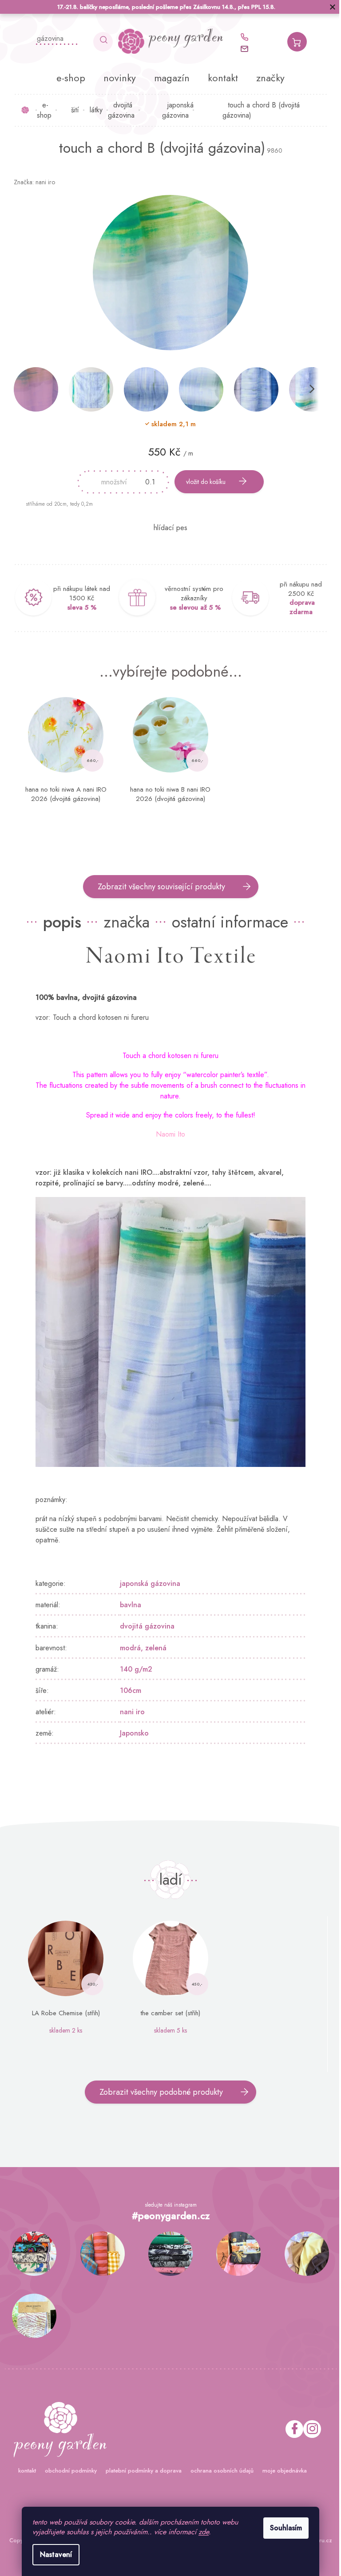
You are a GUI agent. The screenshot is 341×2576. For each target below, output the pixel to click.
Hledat (100, 42)
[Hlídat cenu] (167, 528)
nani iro (129, 1712)
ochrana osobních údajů (218, 2471)
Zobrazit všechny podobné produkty (158, 2092)
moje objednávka (281, 2471)
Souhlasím (283, 2528)
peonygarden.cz (309, 2429)
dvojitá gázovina (144, 1626)
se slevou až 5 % (192, 607)
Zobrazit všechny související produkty (158, 887)
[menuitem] (68, 78)
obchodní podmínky (67, 2471)
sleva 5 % (78, 607)
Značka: (31, 182)
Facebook (291, 2429)
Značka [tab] (123, 922)
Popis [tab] (59, 922)
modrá (127, 1648)
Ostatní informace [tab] (227, 922)
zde (200, 2532)
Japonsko (131, 1733)
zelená (153, 1648)
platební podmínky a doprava (140, 2471)
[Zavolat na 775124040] (245, 37)
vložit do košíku (203, 482)
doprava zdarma (299, 607)
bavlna (127, 1605)
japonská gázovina (147, 1583)
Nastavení (53, 2554)
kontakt (24, 2471)
